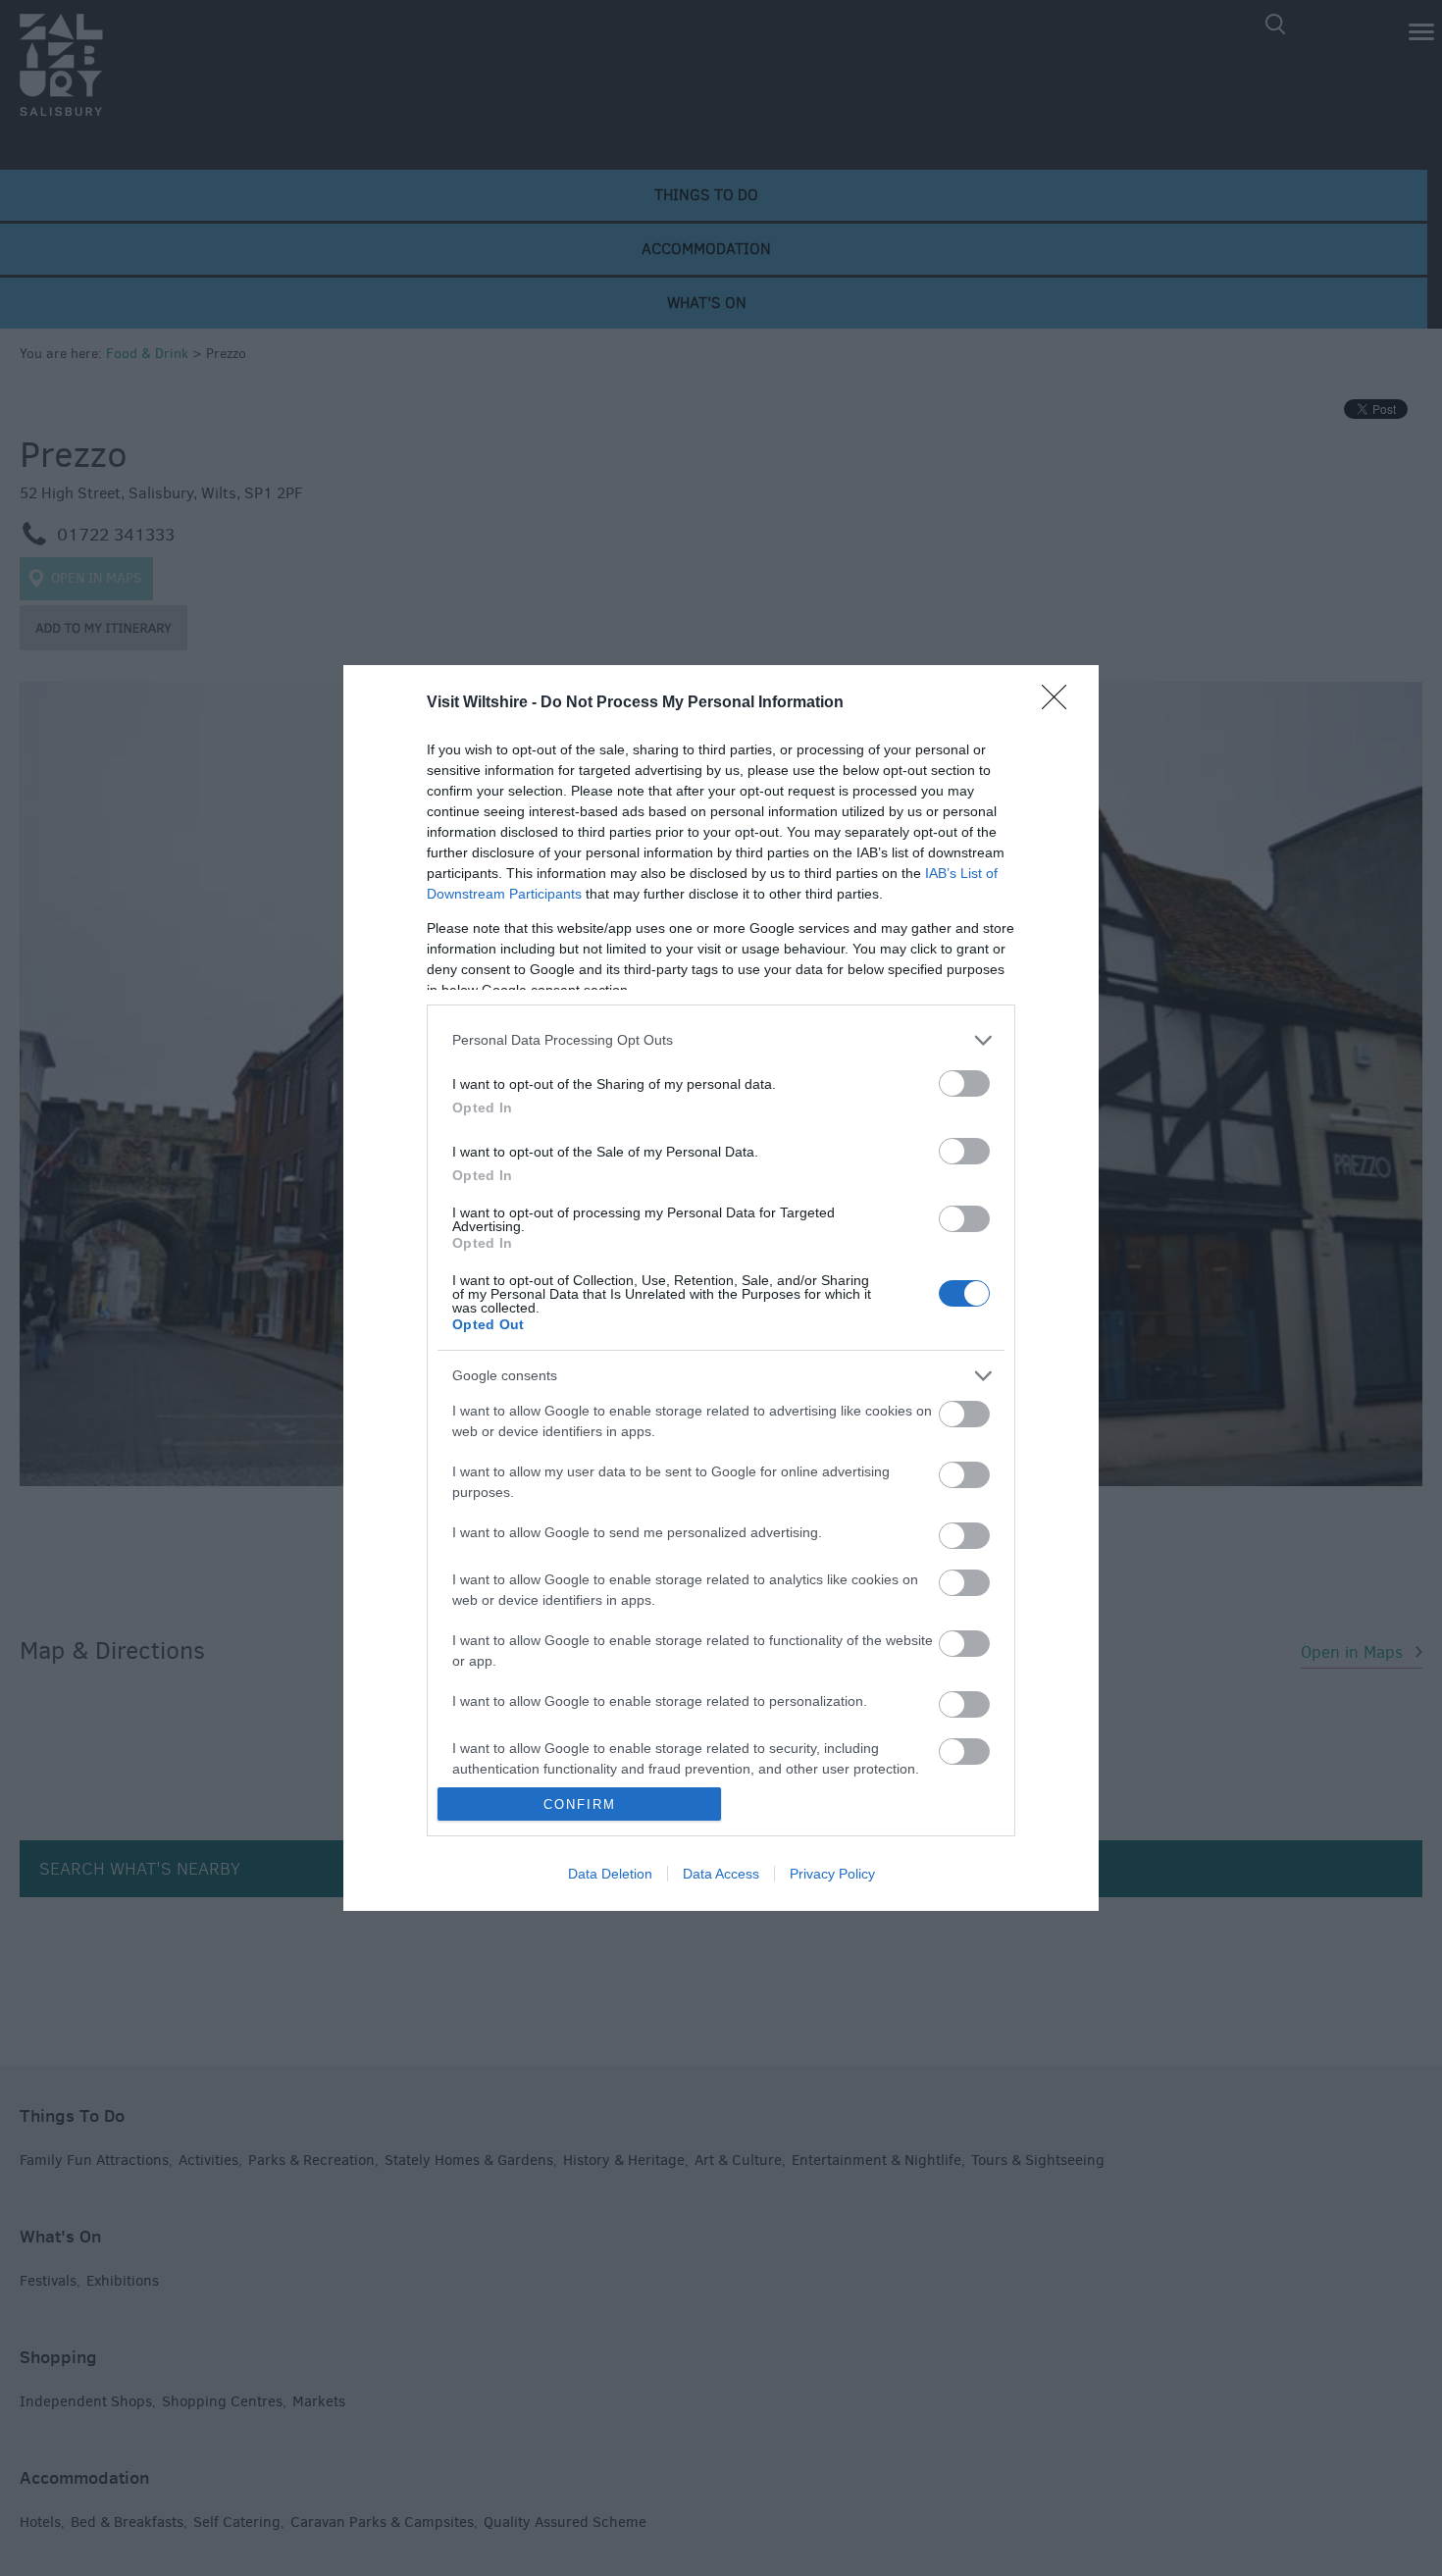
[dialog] (721, 1288)
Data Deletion (610, 1874)
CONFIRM (580, 1804)
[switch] (964, 1083)
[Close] (1060, 703)
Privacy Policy (832, 1874)
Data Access (721, 1874)
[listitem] (721, 1040)
